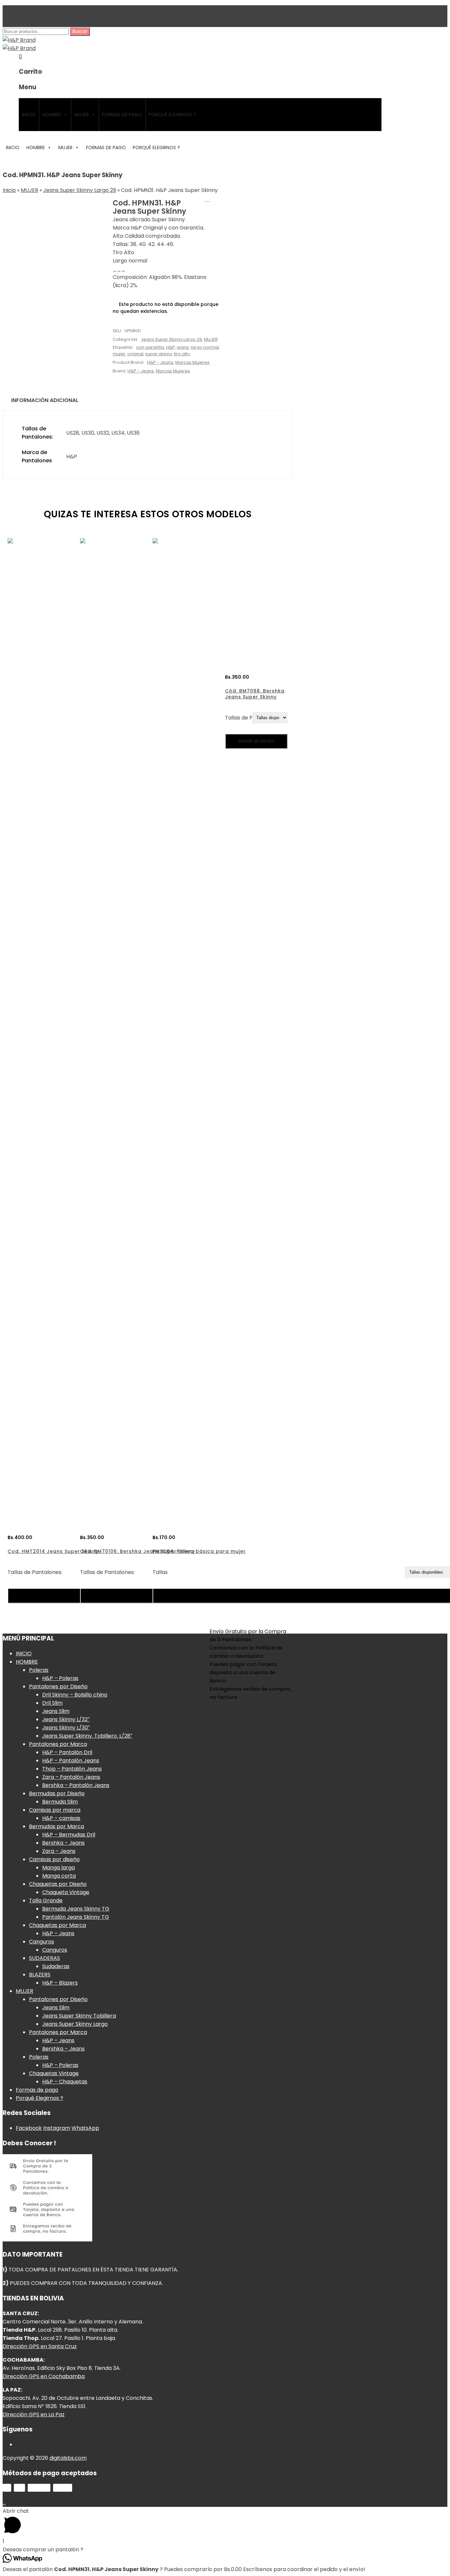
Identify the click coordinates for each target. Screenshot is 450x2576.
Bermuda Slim (60, 1802)
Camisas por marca (55, 1810)
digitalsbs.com (68, 2458)
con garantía (150, 347)
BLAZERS (40, 1975)
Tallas (160, 1572)
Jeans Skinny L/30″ (66, 1728)
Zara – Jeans (59, 1851)
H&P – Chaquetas (65, 2082)
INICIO (29, 115)
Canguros (42, 1942)
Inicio (9, 190)
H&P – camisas (61, 1818)
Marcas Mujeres (192, 362)
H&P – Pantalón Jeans (71, 1761)
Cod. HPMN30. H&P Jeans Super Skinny (216, 199)
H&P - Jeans (160, 362)
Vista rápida (28, 1609)
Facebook (29, 2128)
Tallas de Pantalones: (35, 1572)
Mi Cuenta (29, 9)
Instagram (57, 2128)
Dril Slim (52, 1703)
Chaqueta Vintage (66, 1892)
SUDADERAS (44, 1958)
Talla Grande (46, 1900)
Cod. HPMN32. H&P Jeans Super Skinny (207, 199)
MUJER (82, 115)
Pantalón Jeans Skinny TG (76, 1917)
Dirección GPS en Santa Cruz (40, 2346)
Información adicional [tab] (45, 400)
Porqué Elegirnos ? (172, 115)
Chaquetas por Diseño (58, 1884)
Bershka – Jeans (63, 1843)
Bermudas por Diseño (57, 1793)
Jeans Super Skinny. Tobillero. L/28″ (87, 1736)
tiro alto (182, 354)
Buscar (80, 31)
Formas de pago (122, 115)
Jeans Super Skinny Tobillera (79, 2016)
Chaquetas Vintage (54, 2073)
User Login (16, 23)
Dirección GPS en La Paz (34, 2414)
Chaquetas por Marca (57, 1925)
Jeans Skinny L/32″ (66, 1719)
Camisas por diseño (54, 1859)
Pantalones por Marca (58, 1744)
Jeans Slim (56, 1711)
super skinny (159, 354)
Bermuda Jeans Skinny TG (76, 1909)
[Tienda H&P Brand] (19, 40)
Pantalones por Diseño (58, 1686)
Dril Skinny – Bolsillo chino (75, 1695)
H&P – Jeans (58, 1933)
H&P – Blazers (60, 1983)
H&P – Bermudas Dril (69, 1835)
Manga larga (58, 1868)
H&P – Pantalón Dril (67, 1752)
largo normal (205, 347)
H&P (170, 347)
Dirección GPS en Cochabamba (44, 2376)
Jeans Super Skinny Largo (75, 2024)
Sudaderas (56, 1966)
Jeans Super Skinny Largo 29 (80, 190)
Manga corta (59, 1876)
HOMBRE (52, 115)
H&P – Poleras (60, 1678)
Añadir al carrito (256, 741)
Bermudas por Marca (56, 1826)
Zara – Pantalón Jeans (71, 1777)
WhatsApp (85, 2128)
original (135, 354)
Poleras (39, 1670)
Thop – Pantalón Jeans (72, 1769)
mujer (119, 354)
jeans (183, 347)
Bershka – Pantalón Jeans (76, 1785)
